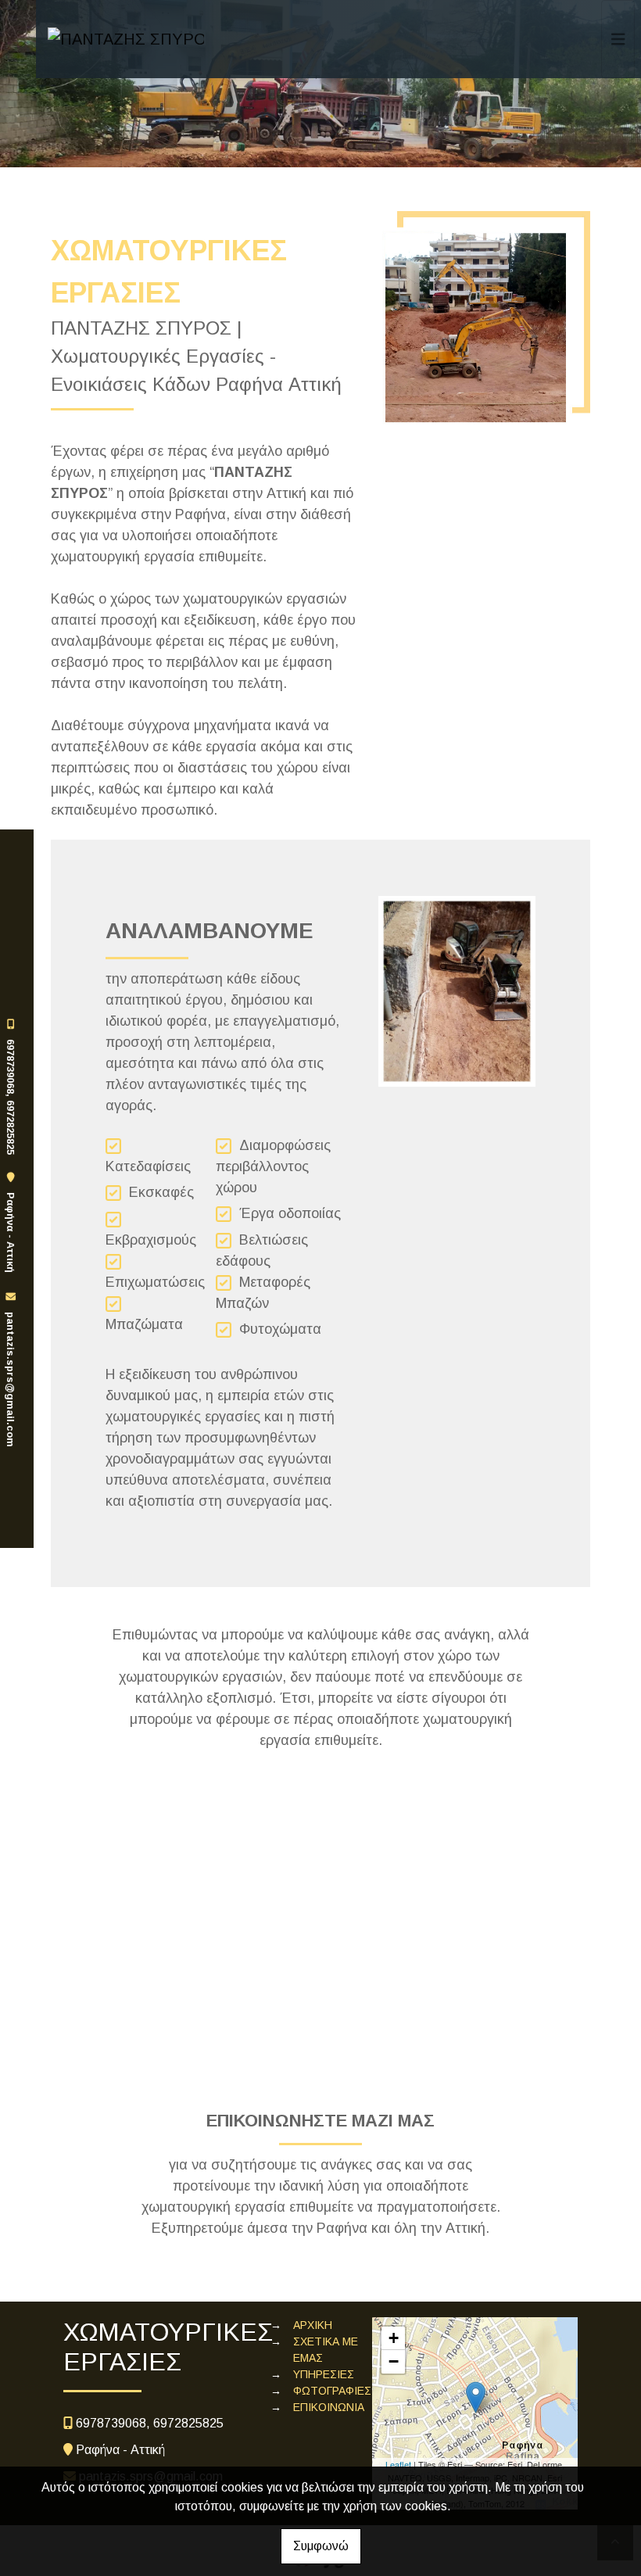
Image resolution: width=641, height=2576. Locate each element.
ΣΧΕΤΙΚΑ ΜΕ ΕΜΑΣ (326, 2350)
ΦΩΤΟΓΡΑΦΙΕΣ (332, 2391)
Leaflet (398, 2464)
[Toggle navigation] (618, 39)
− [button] (394, 2361)
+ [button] (394, 2338)
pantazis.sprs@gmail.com (11, 1379)
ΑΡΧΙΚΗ (313, 2325)
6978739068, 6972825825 (11, 1097)
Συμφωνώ (321, 2546)
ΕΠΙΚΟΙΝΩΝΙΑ (329, 2407)
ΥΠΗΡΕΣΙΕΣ (324, 2374)
